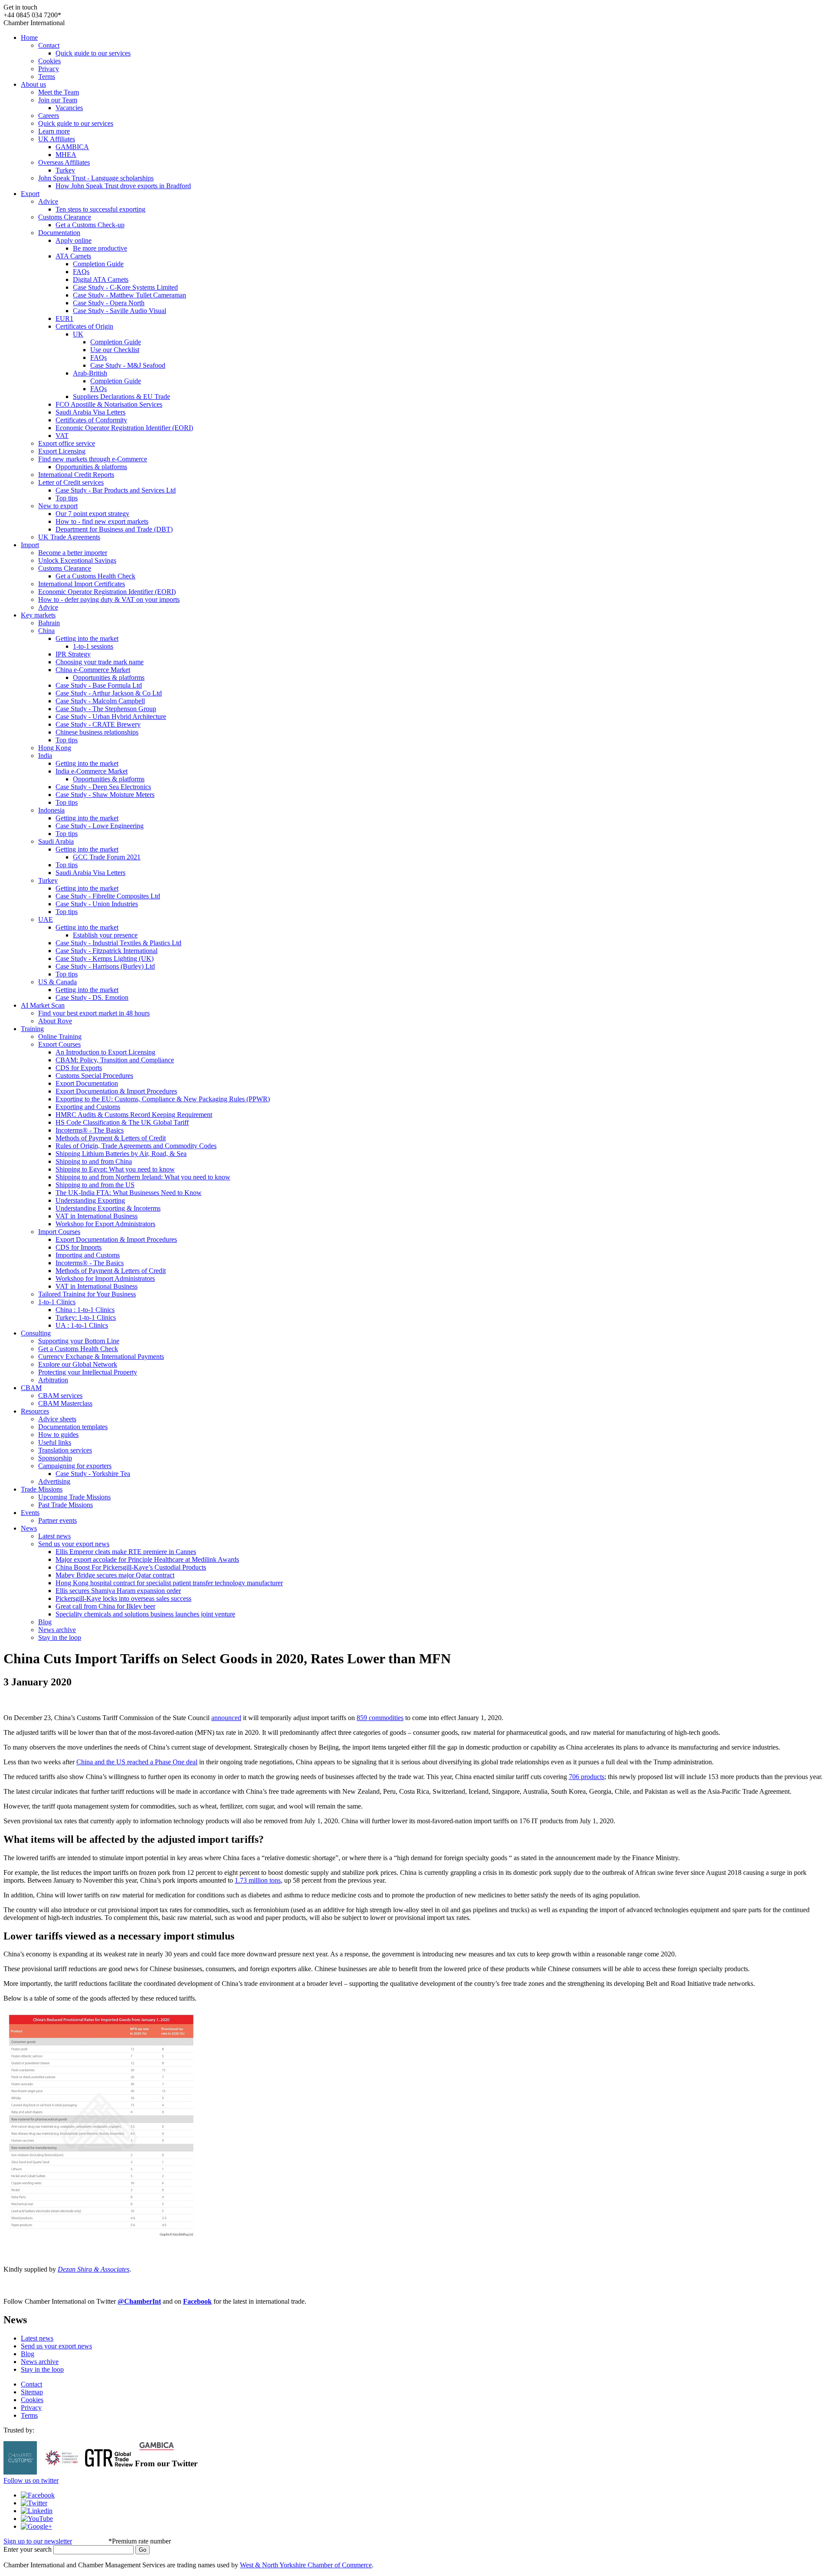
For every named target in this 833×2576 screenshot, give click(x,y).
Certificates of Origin (84, 326)
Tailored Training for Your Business (87, 1294)
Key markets (38, 615)
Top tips (67, 498)
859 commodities (380, 1718)
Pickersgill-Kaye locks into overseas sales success (123, 1598)
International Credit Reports (76, 475)
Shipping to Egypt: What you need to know (115, 1169)
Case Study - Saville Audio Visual (120, 311)
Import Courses (59, 1232)
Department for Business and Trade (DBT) (114, 529)
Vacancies (69, 108)
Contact (49, 45)
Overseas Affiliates (64, 162)
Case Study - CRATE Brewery (98, 724)
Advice (48, 201)
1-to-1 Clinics (57, 1302)
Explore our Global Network (78, 1364)
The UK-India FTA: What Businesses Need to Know (129, 1193)
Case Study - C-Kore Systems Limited (125, 287)
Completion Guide (98, 264)
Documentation (59, 233)
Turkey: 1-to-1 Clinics (86, 1317)
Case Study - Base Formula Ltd (99, 685)
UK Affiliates (57, 139)
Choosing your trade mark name (100, 662)
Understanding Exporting (90, 1200)
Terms (47, 77)
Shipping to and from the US (95, 1185)
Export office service (67, 443)
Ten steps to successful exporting (100, 209)
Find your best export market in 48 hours (94, 1013)
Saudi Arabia (56, 841)
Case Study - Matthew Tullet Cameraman (130, 295)
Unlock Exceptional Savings (77, 560)
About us (33, 84)
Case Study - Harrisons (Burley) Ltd (105, 966)
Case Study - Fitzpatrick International (107, 951)
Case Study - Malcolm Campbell (100, 701)
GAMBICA (72, 147)
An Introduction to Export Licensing (105, 1052)
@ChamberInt (139, 2301)
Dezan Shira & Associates (93, 2269)
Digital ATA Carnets (101, 279)
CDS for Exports (79, 1068)
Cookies (49, 61)
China (46, 631)
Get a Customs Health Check (95, 576)
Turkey (65, 170)
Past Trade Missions (66, 1505)
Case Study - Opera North (109, 303)
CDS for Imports (79, 1247)
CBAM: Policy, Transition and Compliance (115, 1060)
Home (29, 38)
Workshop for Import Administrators (105, 1278)
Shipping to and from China (94, 1161)
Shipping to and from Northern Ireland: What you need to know (143, 1177)
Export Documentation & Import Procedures (116, 1091)
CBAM (31, 1388)
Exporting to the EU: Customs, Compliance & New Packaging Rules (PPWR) (163, 1099)
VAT (62, 436)
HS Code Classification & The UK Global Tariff (122, 1122)
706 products (587, 1777)
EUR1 (64, 318)
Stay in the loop (60, 1637)
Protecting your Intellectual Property (88, 1372)
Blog (45, 1622)
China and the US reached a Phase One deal (137, 1762)
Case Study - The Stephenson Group (106, 709)
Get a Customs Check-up (90, 225)
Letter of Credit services (71, 482)
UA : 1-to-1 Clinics (82, 1325)
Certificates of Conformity (91, 420)
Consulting (36, 1333)
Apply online (74, 240)
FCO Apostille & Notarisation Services (109, 404)
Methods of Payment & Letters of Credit (111, 1138)
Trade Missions (42, 1489)
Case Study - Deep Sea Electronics (103, 787)
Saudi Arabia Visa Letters (90, 412)
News (29, 1528)
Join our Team (58, 100)
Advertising (54, 1481)
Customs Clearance (65, 217)
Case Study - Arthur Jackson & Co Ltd (109, 693)
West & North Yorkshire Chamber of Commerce (306, 2565)
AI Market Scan (43, 1005)
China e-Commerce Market (93, 670)
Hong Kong (55, 748)
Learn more (54, 131)
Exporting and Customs (88, 1107)
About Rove (55, 1021)
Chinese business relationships (97, 732)
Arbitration (53, 1380)
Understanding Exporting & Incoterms (108, 1208)
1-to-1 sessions (93, 646)
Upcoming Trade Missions (74, 1497)
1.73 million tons (258, 1880)
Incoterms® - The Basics (90, 1130)
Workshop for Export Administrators (105, 1224)
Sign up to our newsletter (38, 2541)
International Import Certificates (82, 584)
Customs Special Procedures (94, 1076)
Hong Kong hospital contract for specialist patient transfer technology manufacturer (169, 1583)
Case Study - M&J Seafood (128, 365)
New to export (58, 506)
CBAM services (60, 1396)
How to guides (58, 1435)
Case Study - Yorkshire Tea (93, 1474)
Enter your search (28, 2549)
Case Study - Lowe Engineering (100, 826)
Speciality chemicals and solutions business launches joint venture (145, 1614)
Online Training (60, 1037)
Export (30, 194)
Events (30, 1513)
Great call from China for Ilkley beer (105, 1606)
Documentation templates (73, 1427)
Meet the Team (59, 92)
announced (226, 1718)
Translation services (65, 1450)
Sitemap (32, 2392)
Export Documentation (87, 1083)
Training (32, 1029)
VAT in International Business (97, 1216)
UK (78, 334)
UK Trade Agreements (69, 537)
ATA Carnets (73, 256)
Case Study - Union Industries (97, 904)
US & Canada (57, 982)
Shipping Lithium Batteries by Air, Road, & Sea (121, 1154)
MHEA (66, 155)
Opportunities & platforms (91, 467)
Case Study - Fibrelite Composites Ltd (108, 896)
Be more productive (100, 248)
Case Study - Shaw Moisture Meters (105, 795)
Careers (49, 116)
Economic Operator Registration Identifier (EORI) (124, 428)
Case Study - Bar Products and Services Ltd (116, 490)
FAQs (81, 272)
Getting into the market (87, 638)
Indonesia (51, 810)
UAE (46, 919)
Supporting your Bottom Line (79, 1341)
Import (30, 545)
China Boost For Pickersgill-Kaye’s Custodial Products (131, 1567)
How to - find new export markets (102, 521)
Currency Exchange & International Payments (101, 1357)
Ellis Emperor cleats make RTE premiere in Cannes (126, 1552)
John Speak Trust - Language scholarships (96, 178)
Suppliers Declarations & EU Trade (121, 397)
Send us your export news (74, 1544)
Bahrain (49, 623)
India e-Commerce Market (92, 771)
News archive (57, 1630)
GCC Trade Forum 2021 (107, 857)
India (45, 756)
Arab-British (90, 373)
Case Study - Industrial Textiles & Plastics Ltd (118, 943)
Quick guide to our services (93, 53)
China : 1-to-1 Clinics (85, 1310)
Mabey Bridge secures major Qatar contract (115, 1575)
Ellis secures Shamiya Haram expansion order (118, 1591)
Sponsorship (55, 1458)
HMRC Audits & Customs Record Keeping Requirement (134, 1115)
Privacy (49, 69)
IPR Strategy (73, 654)
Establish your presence (105, 935)
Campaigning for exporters (75, 1466)
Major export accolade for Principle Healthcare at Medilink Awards (147, 1559)
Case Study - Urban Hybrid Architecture (111, 717)
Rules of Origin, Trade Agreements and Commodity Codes (136, 1146)
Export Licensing (62, 451)
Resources (35, 1411)
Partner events (57, 1520)
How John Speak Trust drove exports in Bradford (123, 186)
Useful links (55, 1442)
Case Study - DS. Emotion (92, 997)
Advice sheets (57, 1419)
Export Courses (59, 1044)
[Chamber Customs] (20, 2472)
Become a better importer (73, 553)
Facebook (197, 2301)
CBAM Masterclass (65, 1403)
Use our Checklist (115, 350)
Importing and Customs (88, 1255)
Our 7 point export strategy (92, 514)
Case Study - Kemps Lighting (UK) (105, 958)
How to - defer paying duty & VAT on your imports (109, 599)
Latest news (54, 1536)
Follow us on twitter (31, 2480)
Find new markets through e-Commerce (93, 459)
